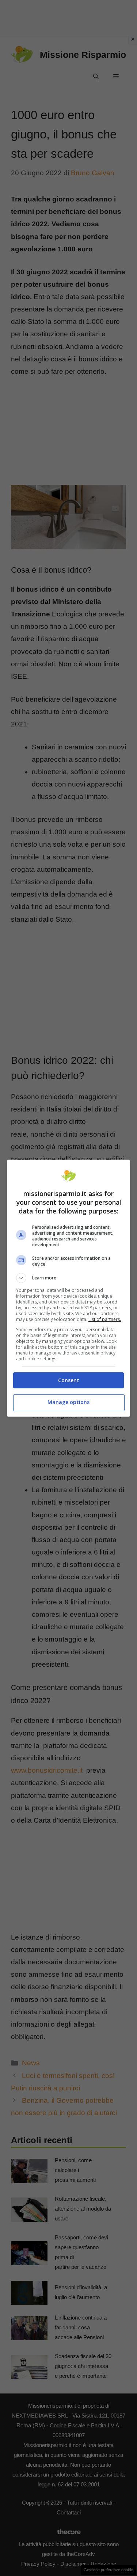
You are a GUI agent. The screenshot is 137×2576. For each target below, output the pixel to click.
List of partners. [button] (105, 1319)
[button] (69, 1278)
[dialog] (69, 1288)
